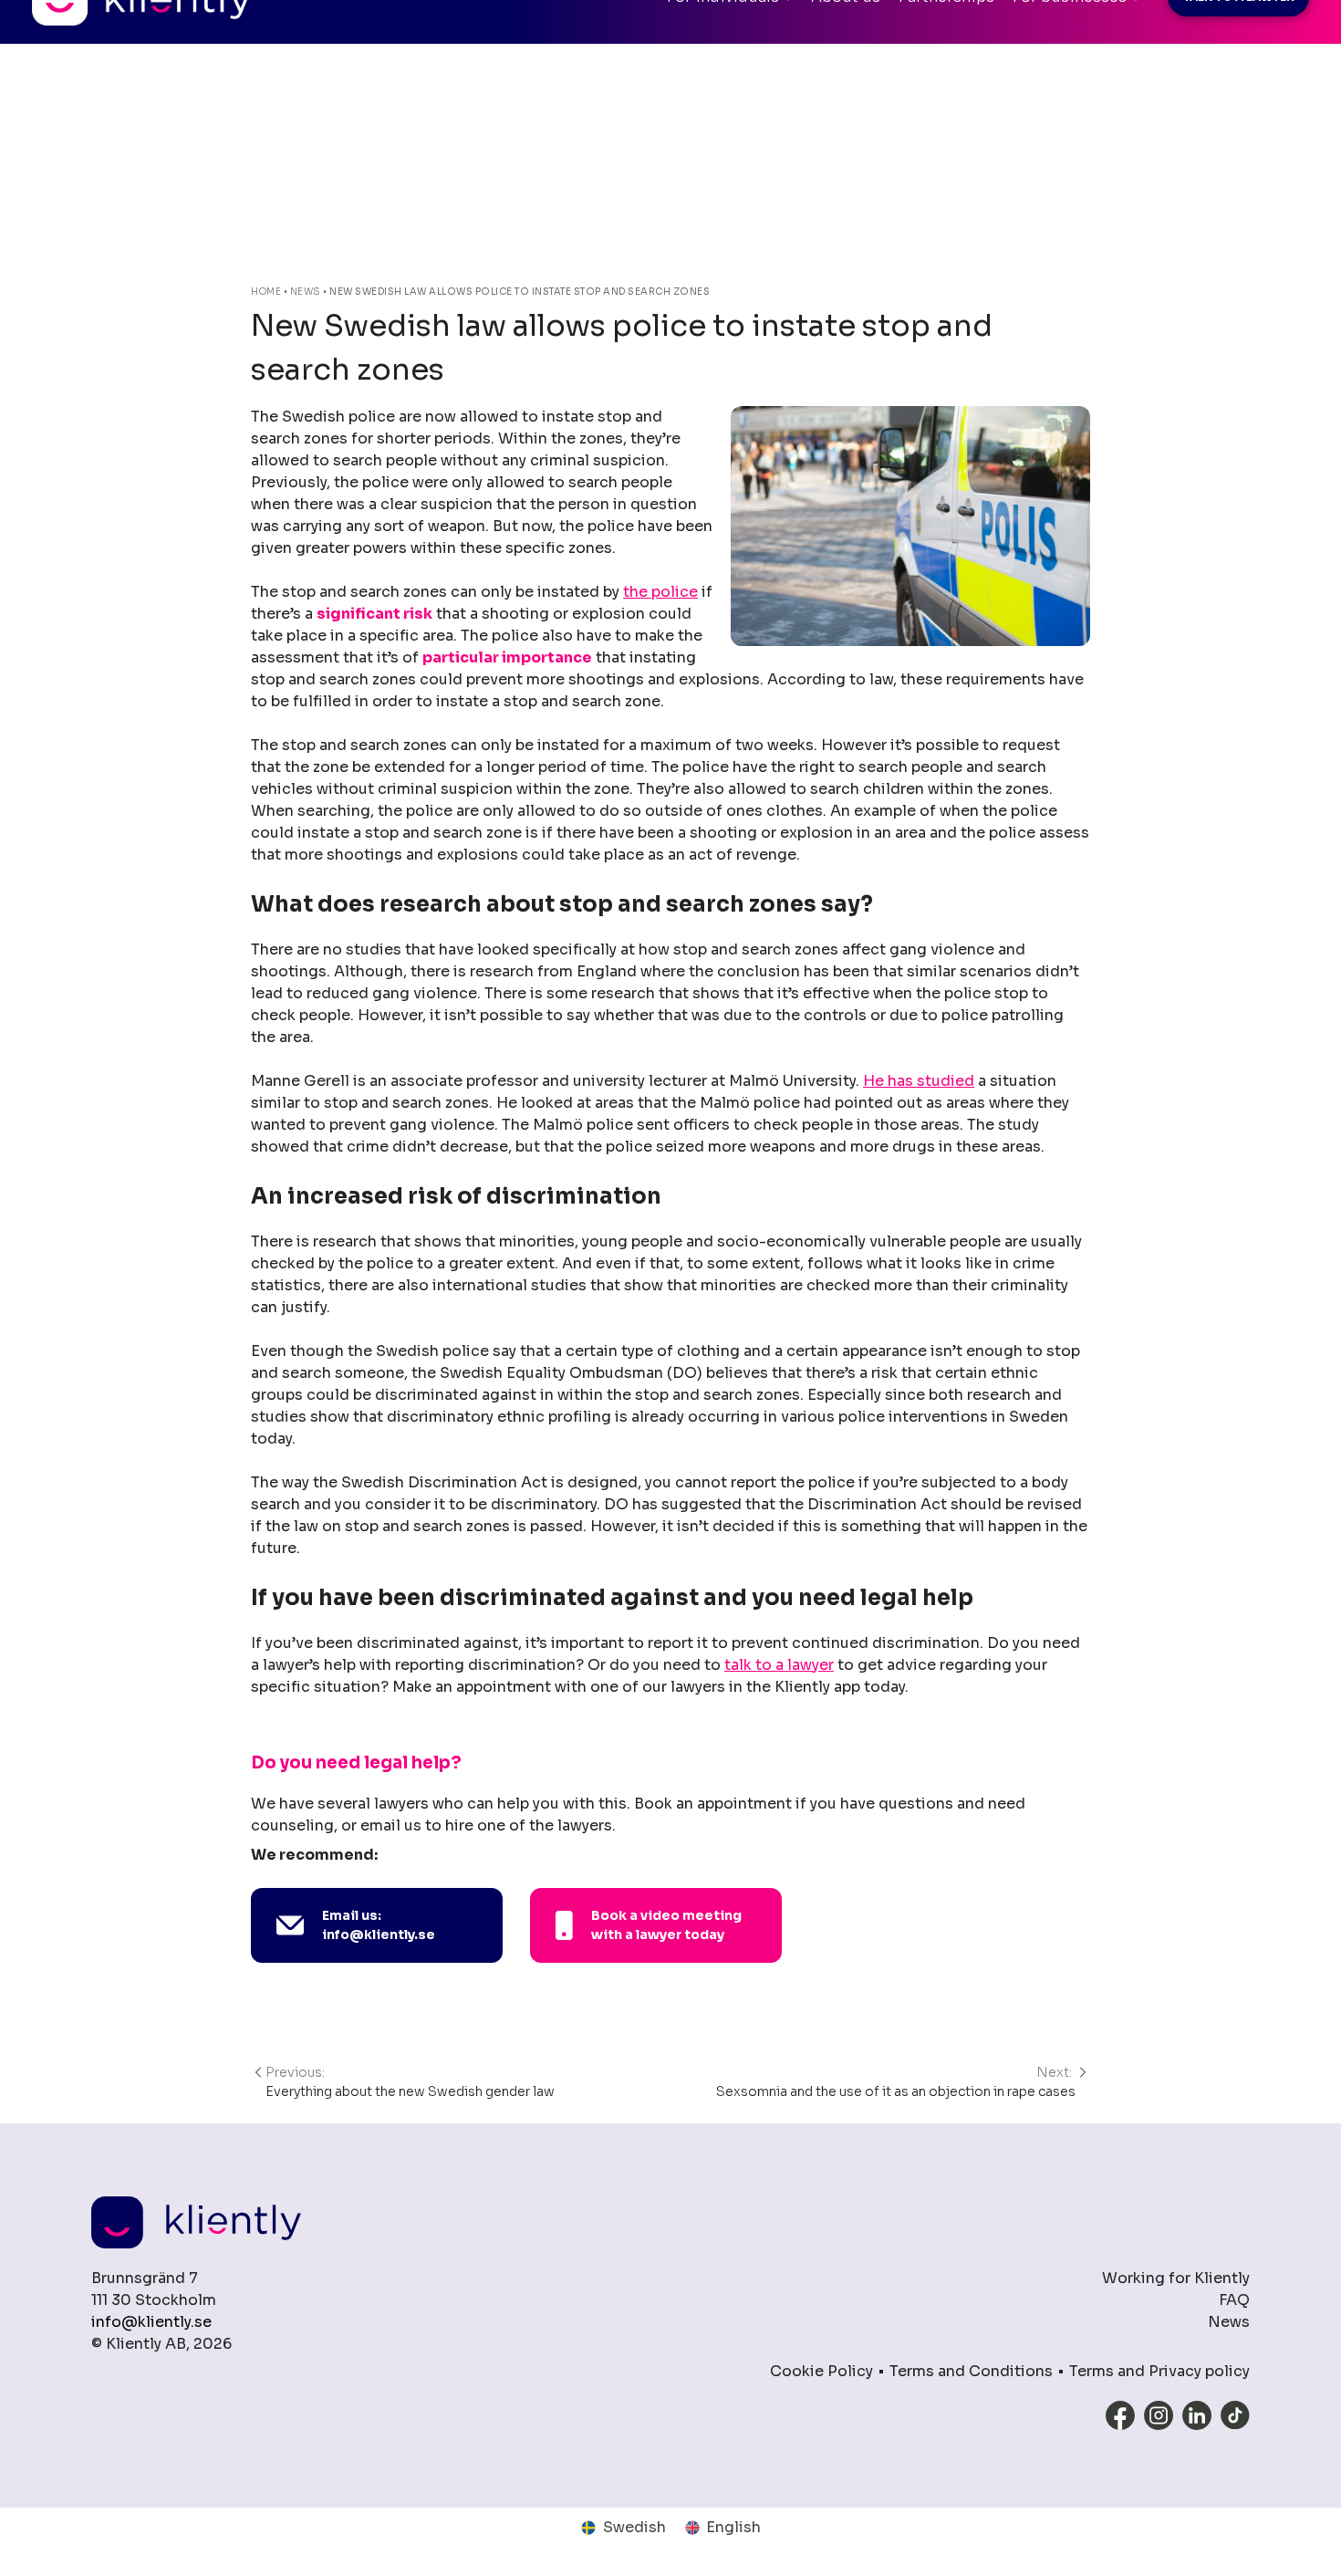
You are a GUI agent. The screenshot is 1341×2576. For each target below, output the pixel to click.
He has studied (919, 1081)
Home (266, 292)
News (306, 292)
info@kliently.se (151, 2322)
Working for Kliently (1176, 2278)
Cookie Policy (821, 2371)
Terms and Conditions (971, 2371)
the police (660, 592)
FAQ (1234, 2300)
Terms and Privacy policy (1159, 2371)
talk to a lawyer (779, 1665)
